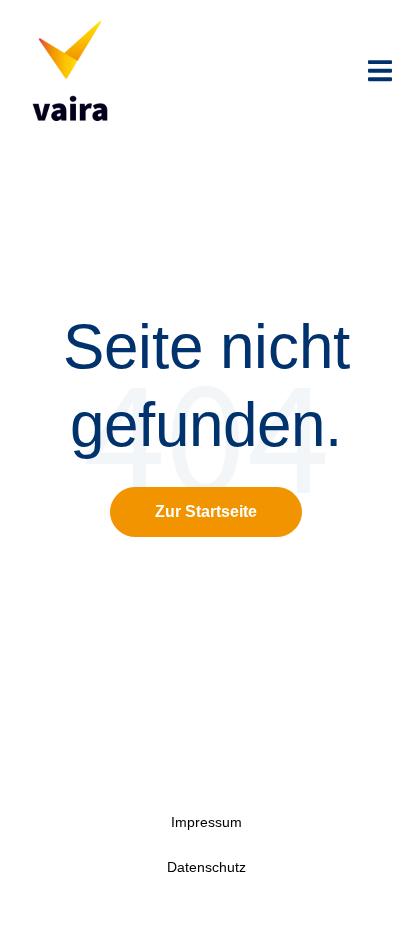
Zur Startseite (206, 511)
